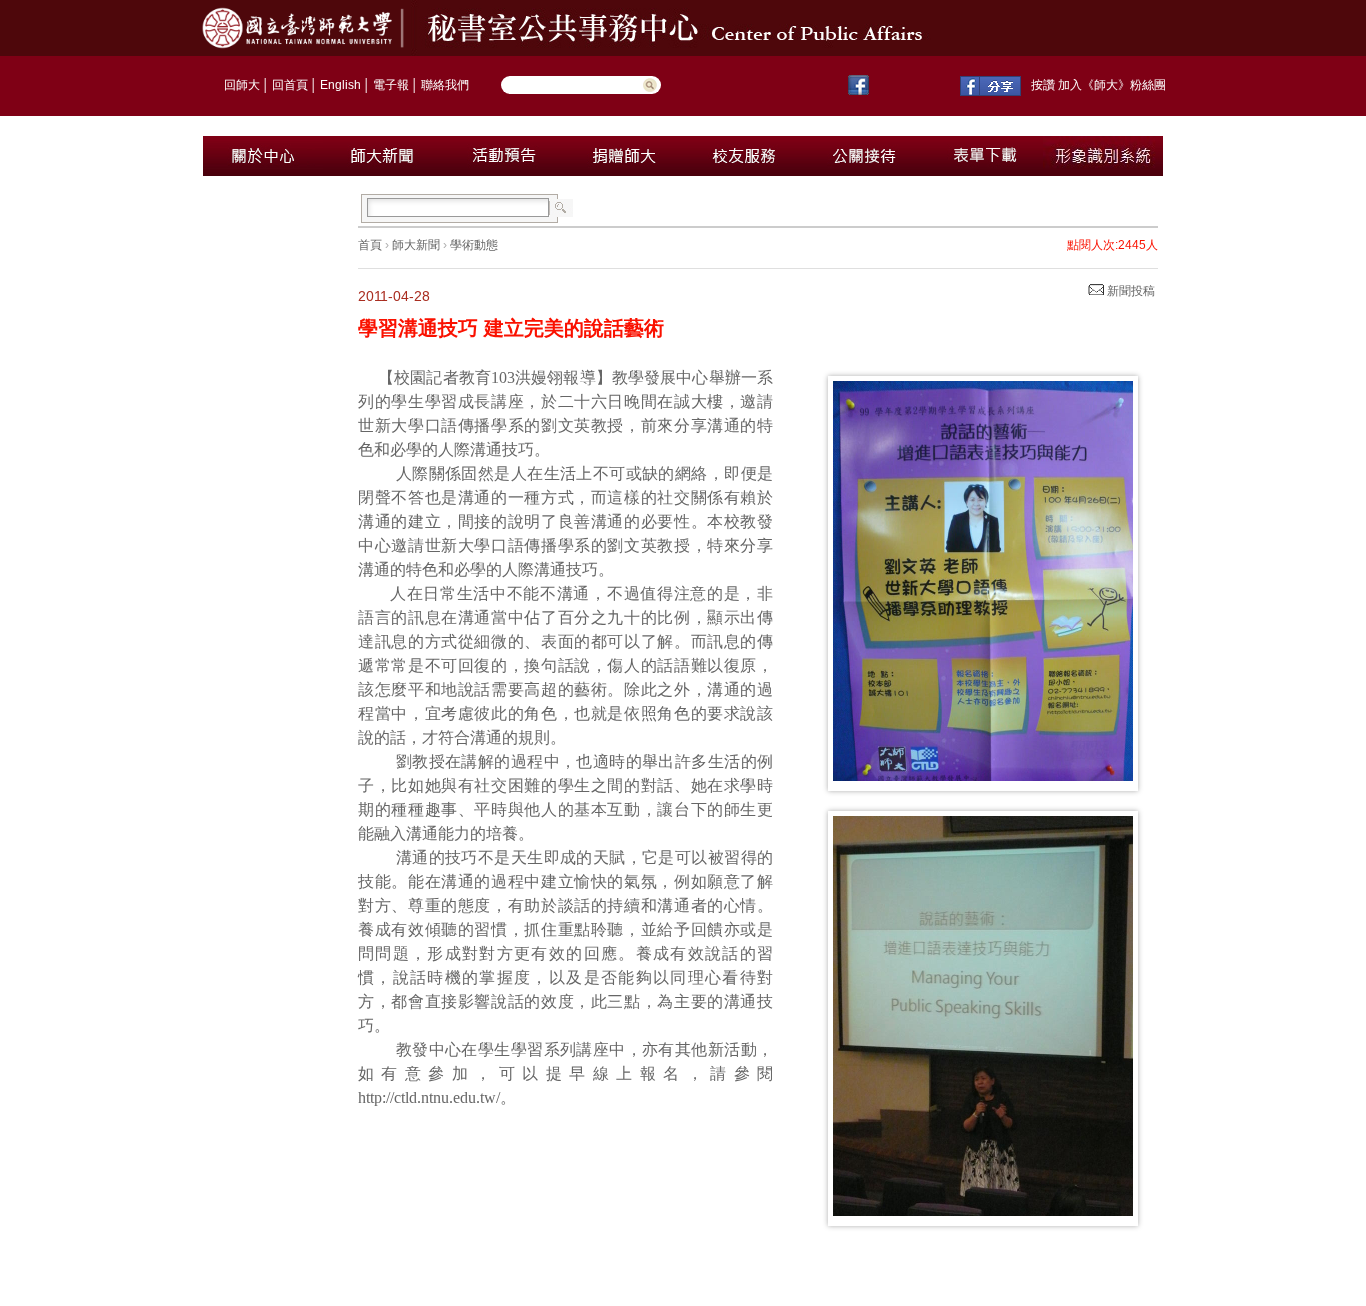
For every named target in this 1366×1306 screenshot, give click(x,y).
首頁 (370, 245)
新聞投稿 (1129, 291)
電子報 (391, 85)
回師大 (242, 85)
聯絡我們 (445, 85)
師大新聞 (416, 245)
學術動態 (474, 245)
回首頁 (290, 85)
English (340, 85)
